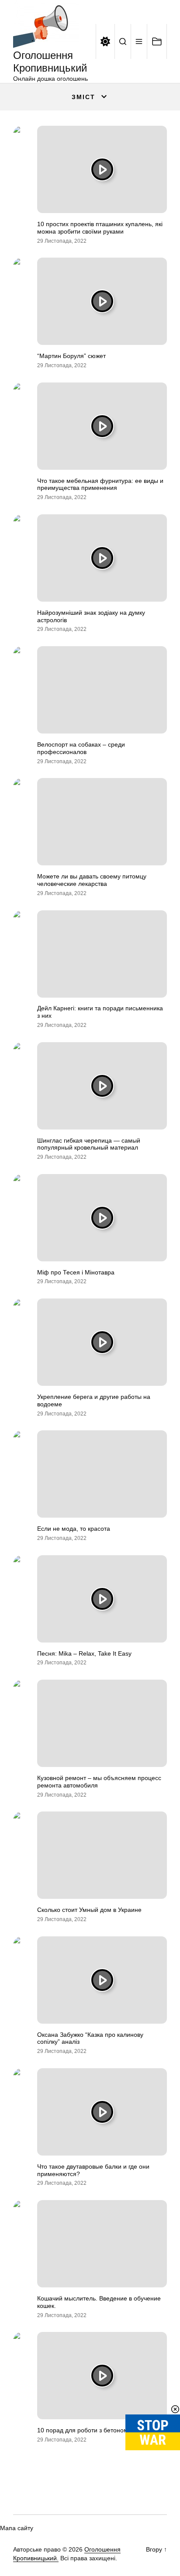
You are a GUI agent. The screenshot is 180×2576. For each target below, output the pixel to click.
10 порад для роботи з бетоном (83, 2430)
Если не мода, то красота (74, 1529)
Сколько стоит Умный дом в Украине (89, 1910)
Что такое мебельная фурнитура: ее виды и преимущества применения (100, 484)
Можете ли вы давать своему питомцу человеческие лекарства (92, 880)
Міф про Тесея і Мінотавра (76, 1272)
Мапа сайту (17, 2528)
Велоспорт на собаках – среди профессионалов (81, 748)
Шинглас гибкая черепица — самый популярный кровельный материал (89, 1144)
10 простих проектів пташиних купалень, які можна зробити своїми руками (100, 228)
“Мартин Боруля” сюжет (71, 356)
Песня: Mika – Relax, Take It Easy (84, 1653)
